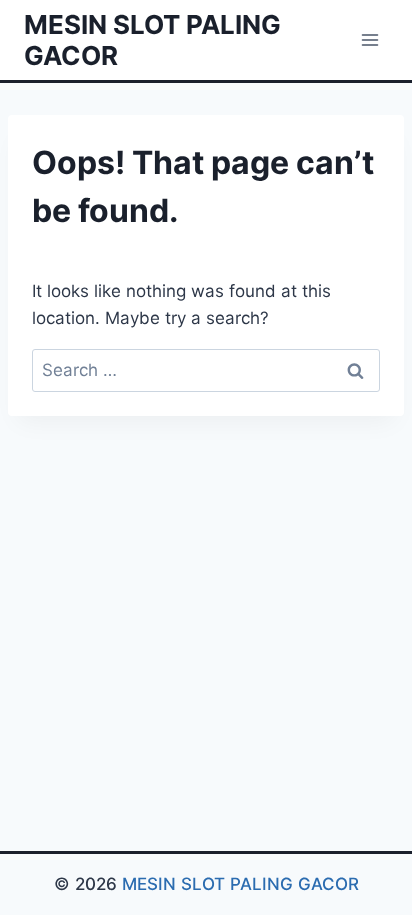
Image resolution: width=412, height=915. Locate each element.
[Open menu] (369, 39)
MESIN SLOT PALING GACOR (240, 884)
